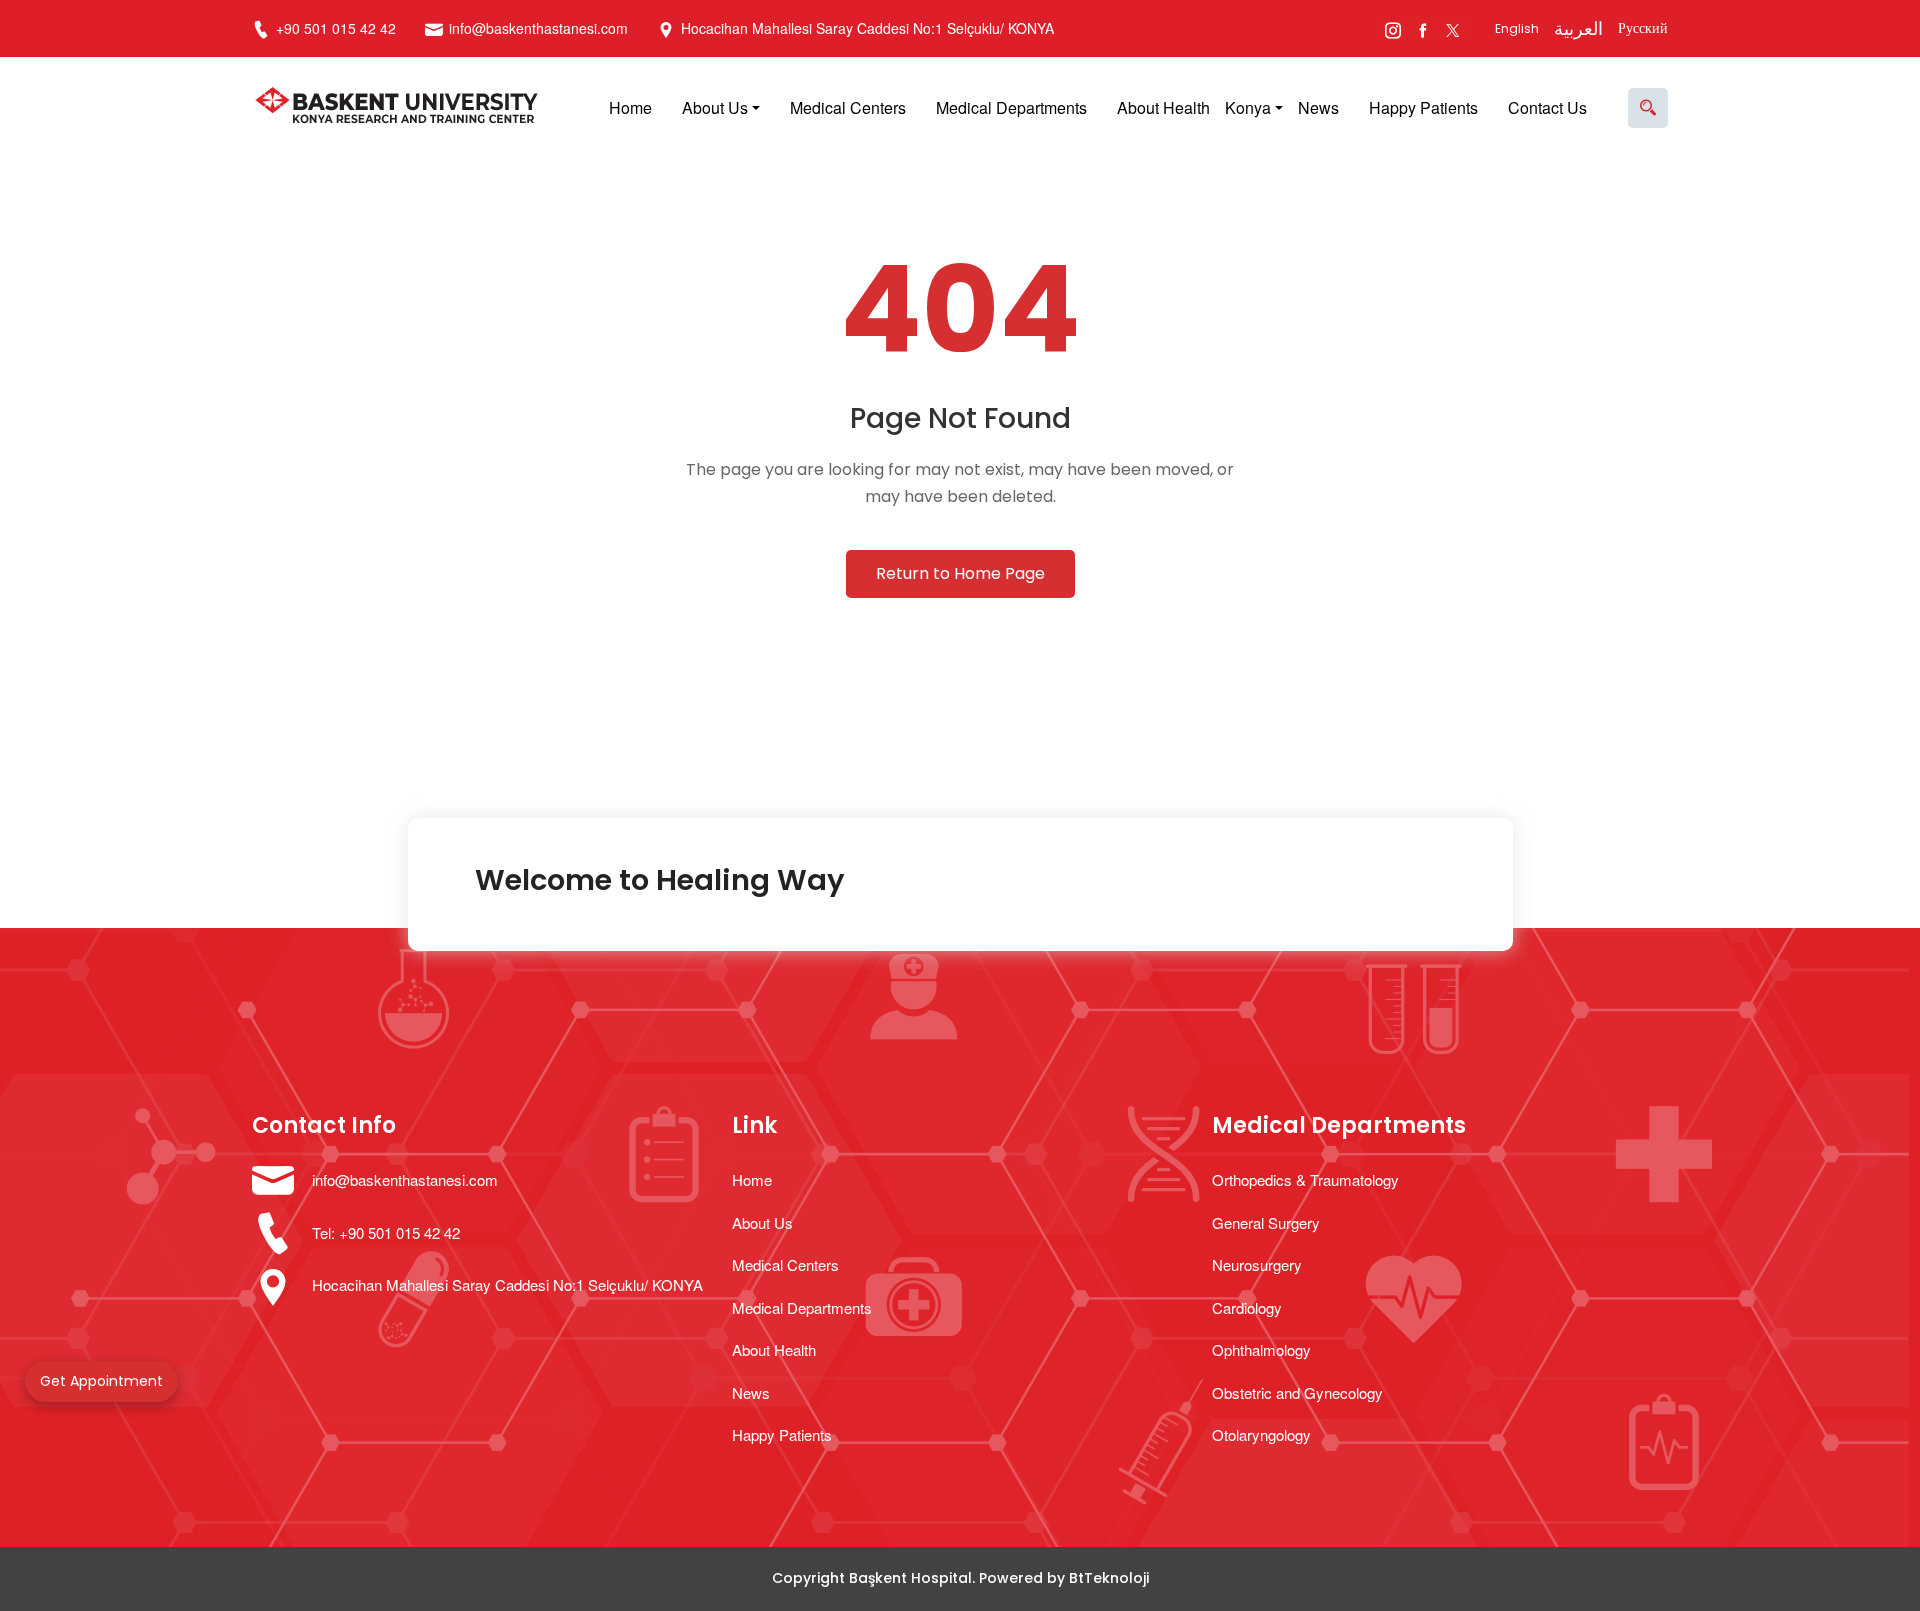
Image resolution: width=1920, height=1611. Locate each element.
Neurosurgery (1257, 1264)
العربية (1578, 28)
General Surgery (1266, 1222)
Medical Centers (848, 107)
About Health (1163, 107)
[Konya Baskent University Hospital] (402, 108)
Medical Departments (1011, 107)
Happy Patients (1423, 107)
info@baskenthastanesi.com (538, 28)
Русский (1643, 28)
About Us (715, 107)
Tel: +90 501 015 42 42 (386, 1232)
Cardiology (1247, 1307)
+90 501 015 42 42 (334, 28)
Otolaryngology (1261, 1434)
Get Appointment (101, 1381)
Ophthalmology (1261, 1349)
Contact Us (1547, 107)
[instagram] (1392, 28)
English (1517, 28)
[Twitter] (1452, 28)
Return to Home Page (960, 573)
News (1318, 107)
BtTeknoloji (1109, 1578)
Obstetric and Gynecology (1297, 1392)
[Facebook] (1422, 28)
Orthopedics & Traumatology (1305, 1179)
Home (630, 107)
